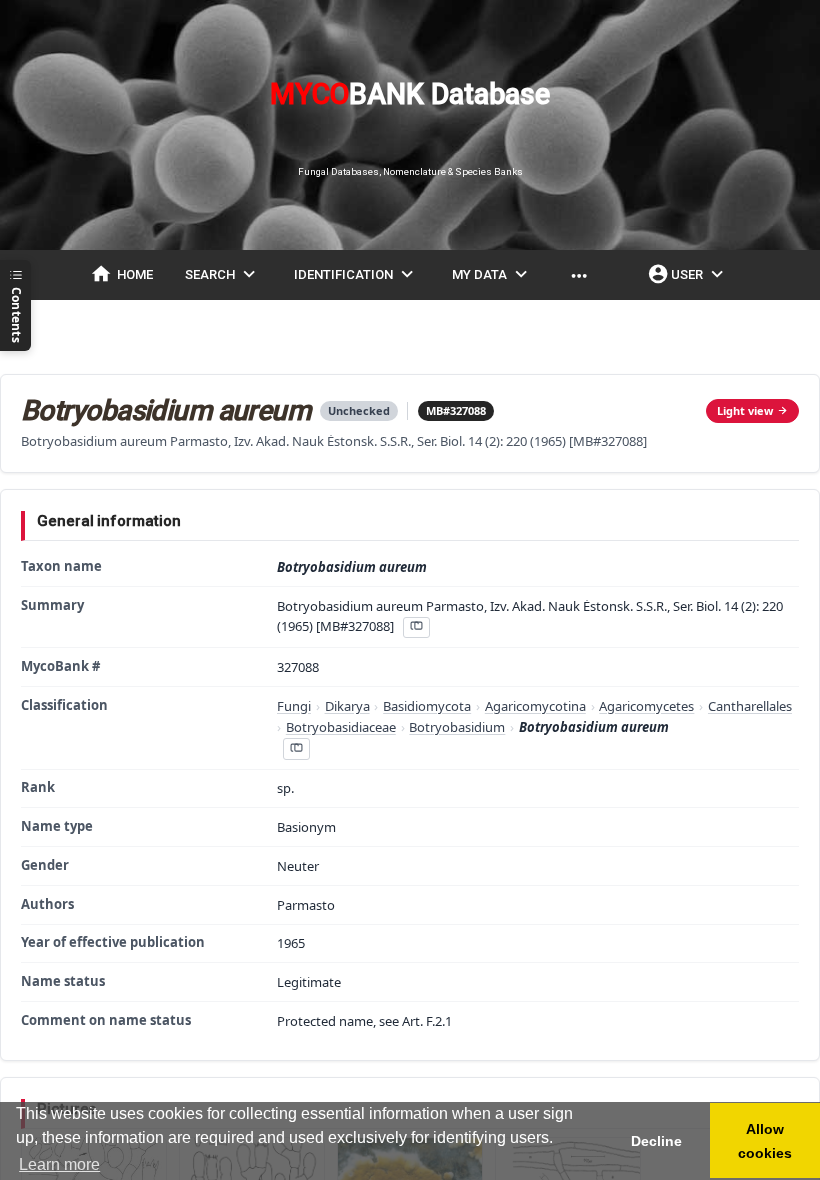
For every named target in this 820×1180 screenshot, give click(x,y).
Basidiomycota (427, 706)
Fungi (294, 706)
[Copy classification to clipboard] (296, 748)
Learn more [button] (59, 1164)
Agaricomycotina (535, 706)
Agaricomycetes (646, 706)
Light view (745, 410)
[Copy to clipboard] (416, 627)
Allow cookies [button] (765, 1141)
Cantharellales (750, 706)
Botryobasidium (457, 727)
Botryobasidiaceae (341, 727)
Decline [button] (656, 1141)
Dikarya (347, 706)
